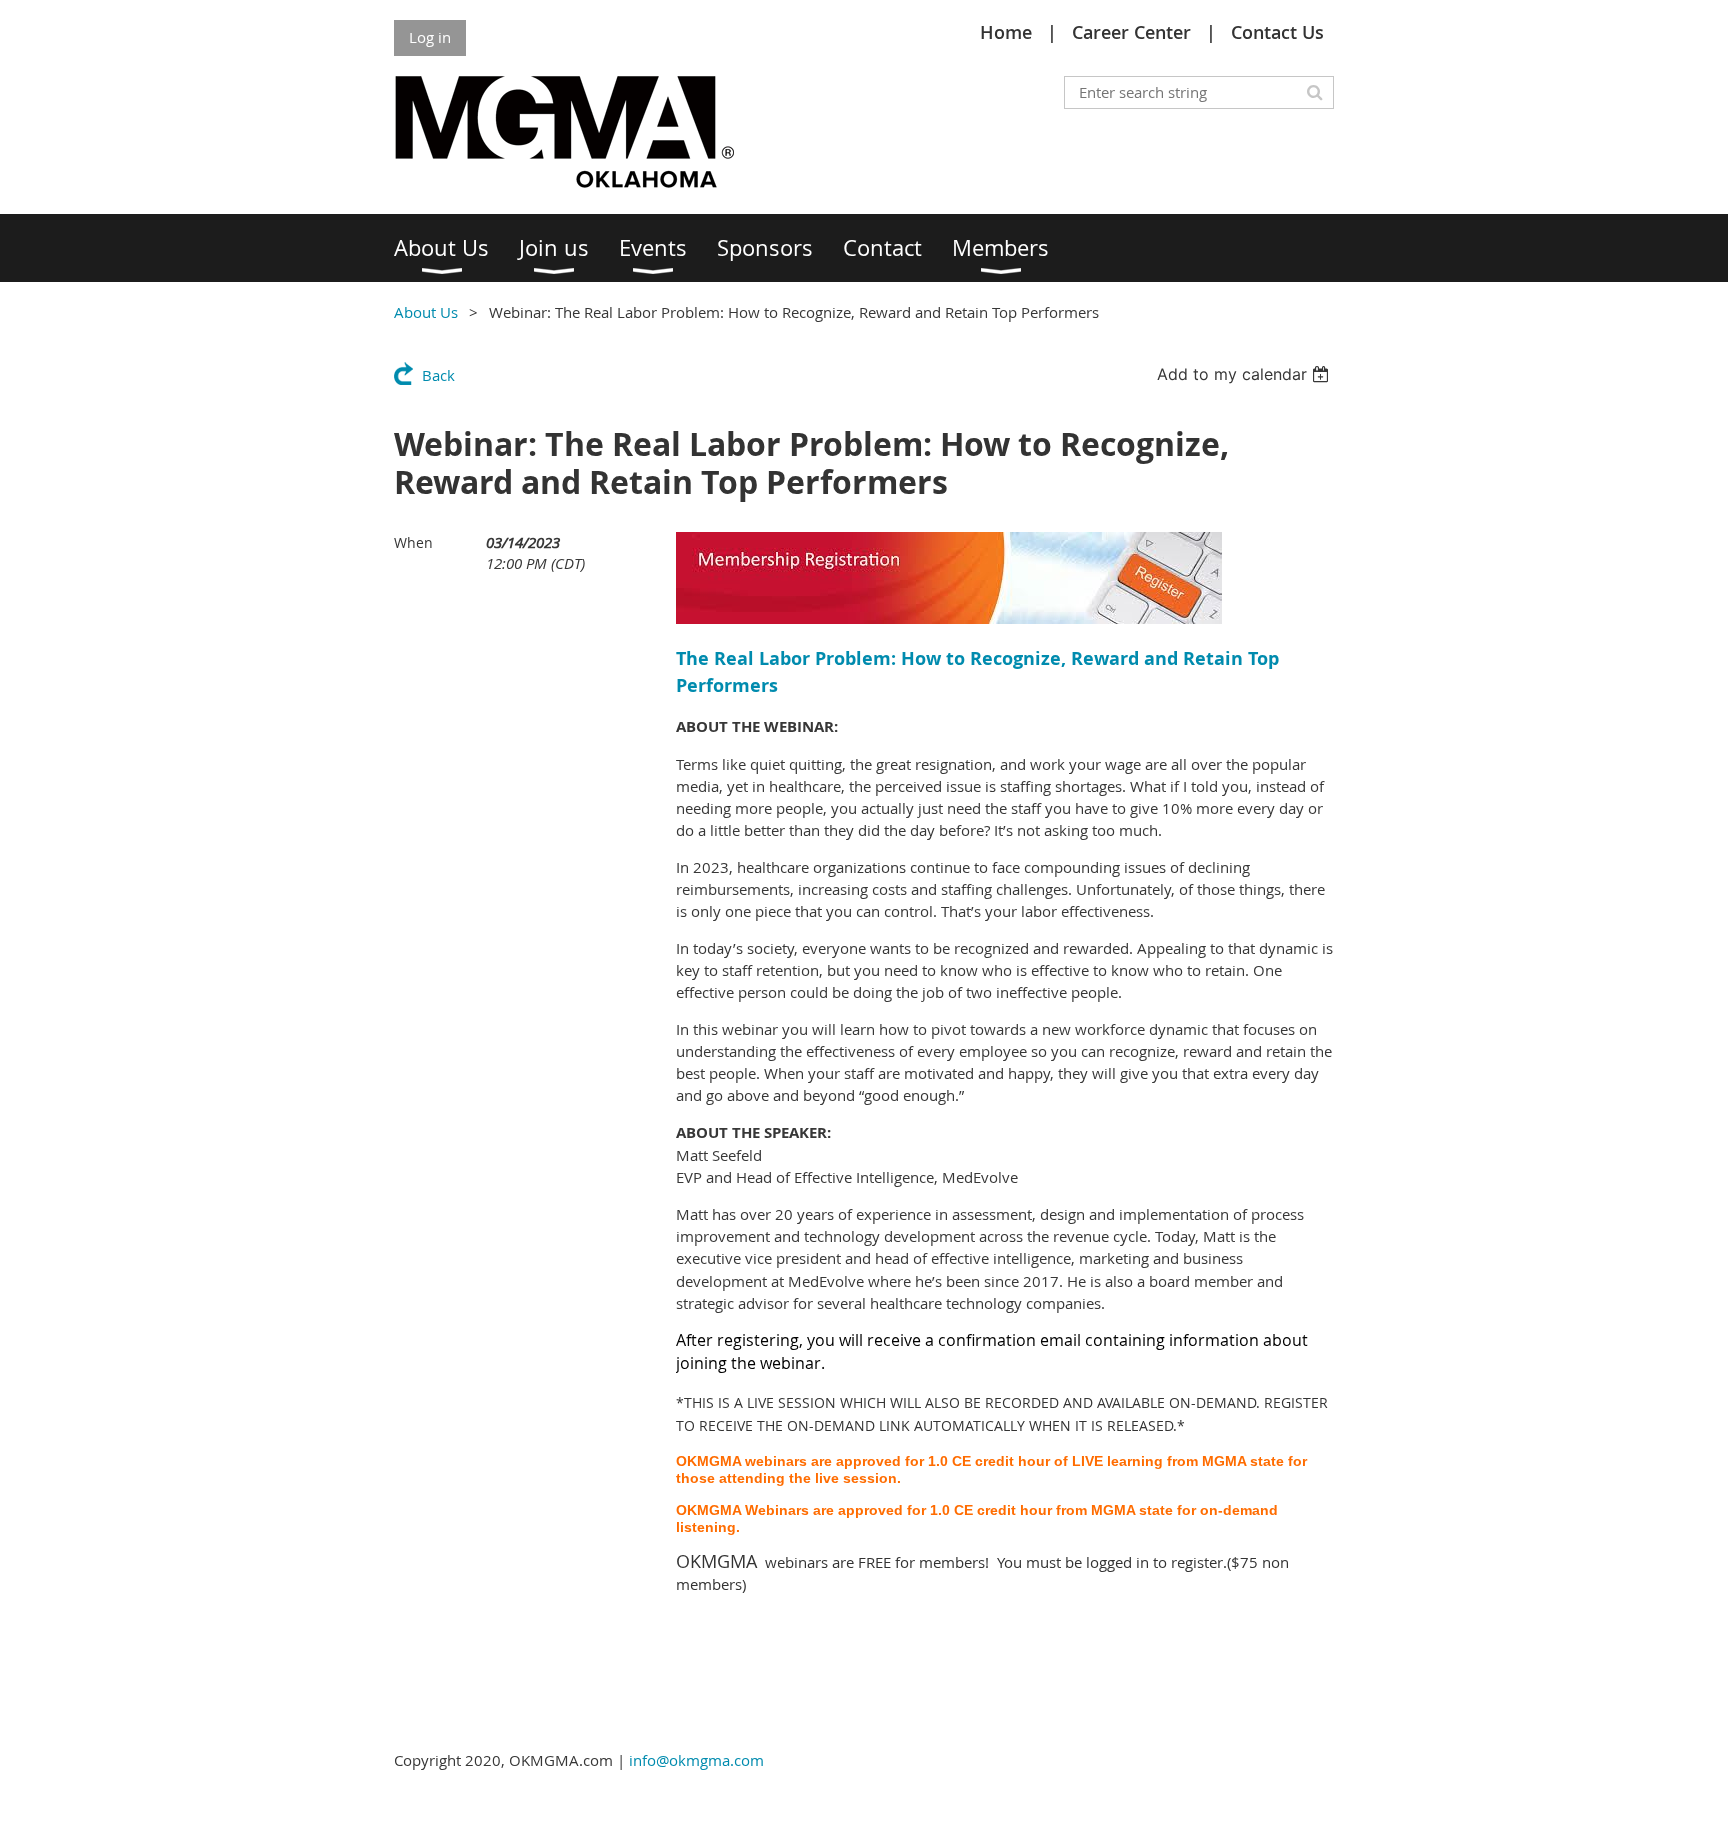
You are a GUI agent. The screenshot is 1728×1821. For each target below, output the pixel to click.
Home (1006, 32)
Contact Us (1277, 32)
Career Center (1131, 32)
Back (438, 375)
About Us (426, 312)
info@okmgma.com (696, 1760)
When (413, 542)
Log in (430, 37)
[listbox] (1245, 374)
